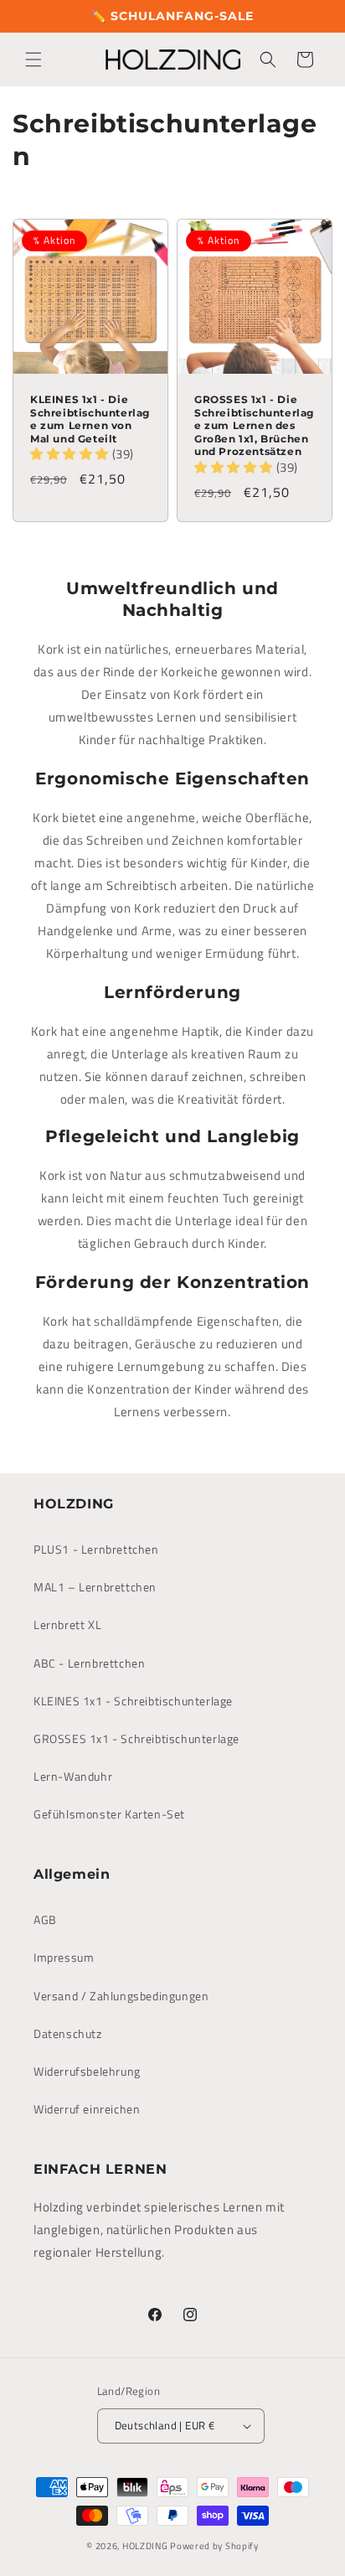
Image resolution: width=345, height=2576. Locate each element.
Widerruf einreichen (87, 2109)
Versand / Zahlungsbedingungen (121, 1996)
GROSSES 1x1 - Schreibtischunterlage (136, 1738)
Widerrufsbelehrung (87, 2071)
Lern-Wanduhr (73, 1776)
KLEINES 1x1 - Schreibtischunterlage (133, 1701)
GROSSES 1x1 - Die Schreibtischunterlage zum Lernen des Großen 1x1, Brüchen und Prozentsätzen (254, 425)
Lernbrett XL (67, 1624)
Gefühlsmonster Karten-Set (109, 1814)
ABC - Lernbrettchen (89, 1663)
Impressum (64, 1957)
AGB (45, 1919)
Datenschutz (68, 2033)
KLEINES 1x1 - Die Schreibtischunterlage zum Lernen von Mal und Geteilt (90, 419)
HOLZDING (145, 2546)
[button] (33, 59)
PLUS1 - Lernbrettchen (96, 1549)
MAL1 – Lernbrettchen (95, 1587)
